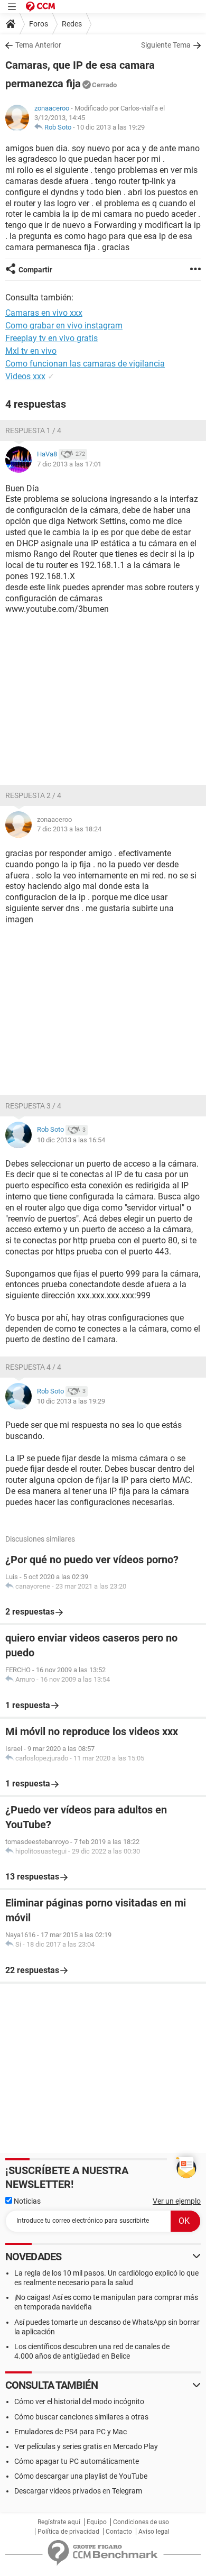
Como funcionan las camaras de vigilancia (85, 364)
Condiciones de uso (141, 2522)
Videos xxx (25, 376)
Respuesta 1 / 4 (33, 430)
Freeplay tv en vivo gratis (51, 338)
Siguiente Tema (166, 45)
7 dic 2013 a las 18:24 (69, 829)
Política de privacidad (68, 2532)
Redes (72, 24)
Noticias (26, 2201)
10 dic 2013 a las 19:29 (111, 127)
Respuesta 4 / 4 (33, 1367)
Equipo (97, 2522)
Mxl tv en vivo (31, 351)
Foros (39, 24)
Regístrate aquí (59, 2522)
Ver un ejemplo (177, 2201)
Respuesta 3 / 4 (33, 1106)
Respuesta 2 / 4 (33, 795)
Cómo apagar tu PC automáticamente (77, 2461)
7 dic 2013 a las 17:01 (69, 464)
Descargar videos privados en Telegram (78, 2491)
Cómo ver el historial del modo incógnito (79, 2401)
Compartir (35, 270)
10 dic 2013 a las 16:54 (71, 1140)
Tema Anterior (38, 45)
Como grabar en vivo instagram (64, 326)
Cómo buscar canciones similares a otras (81, 2417)
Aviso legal (154, 2532)
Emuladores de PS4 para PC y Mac (71, 2432)
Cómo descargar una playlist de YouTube (81, 2476)
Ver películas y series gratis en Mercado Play (86, 2446)
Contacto (119, 2532)
